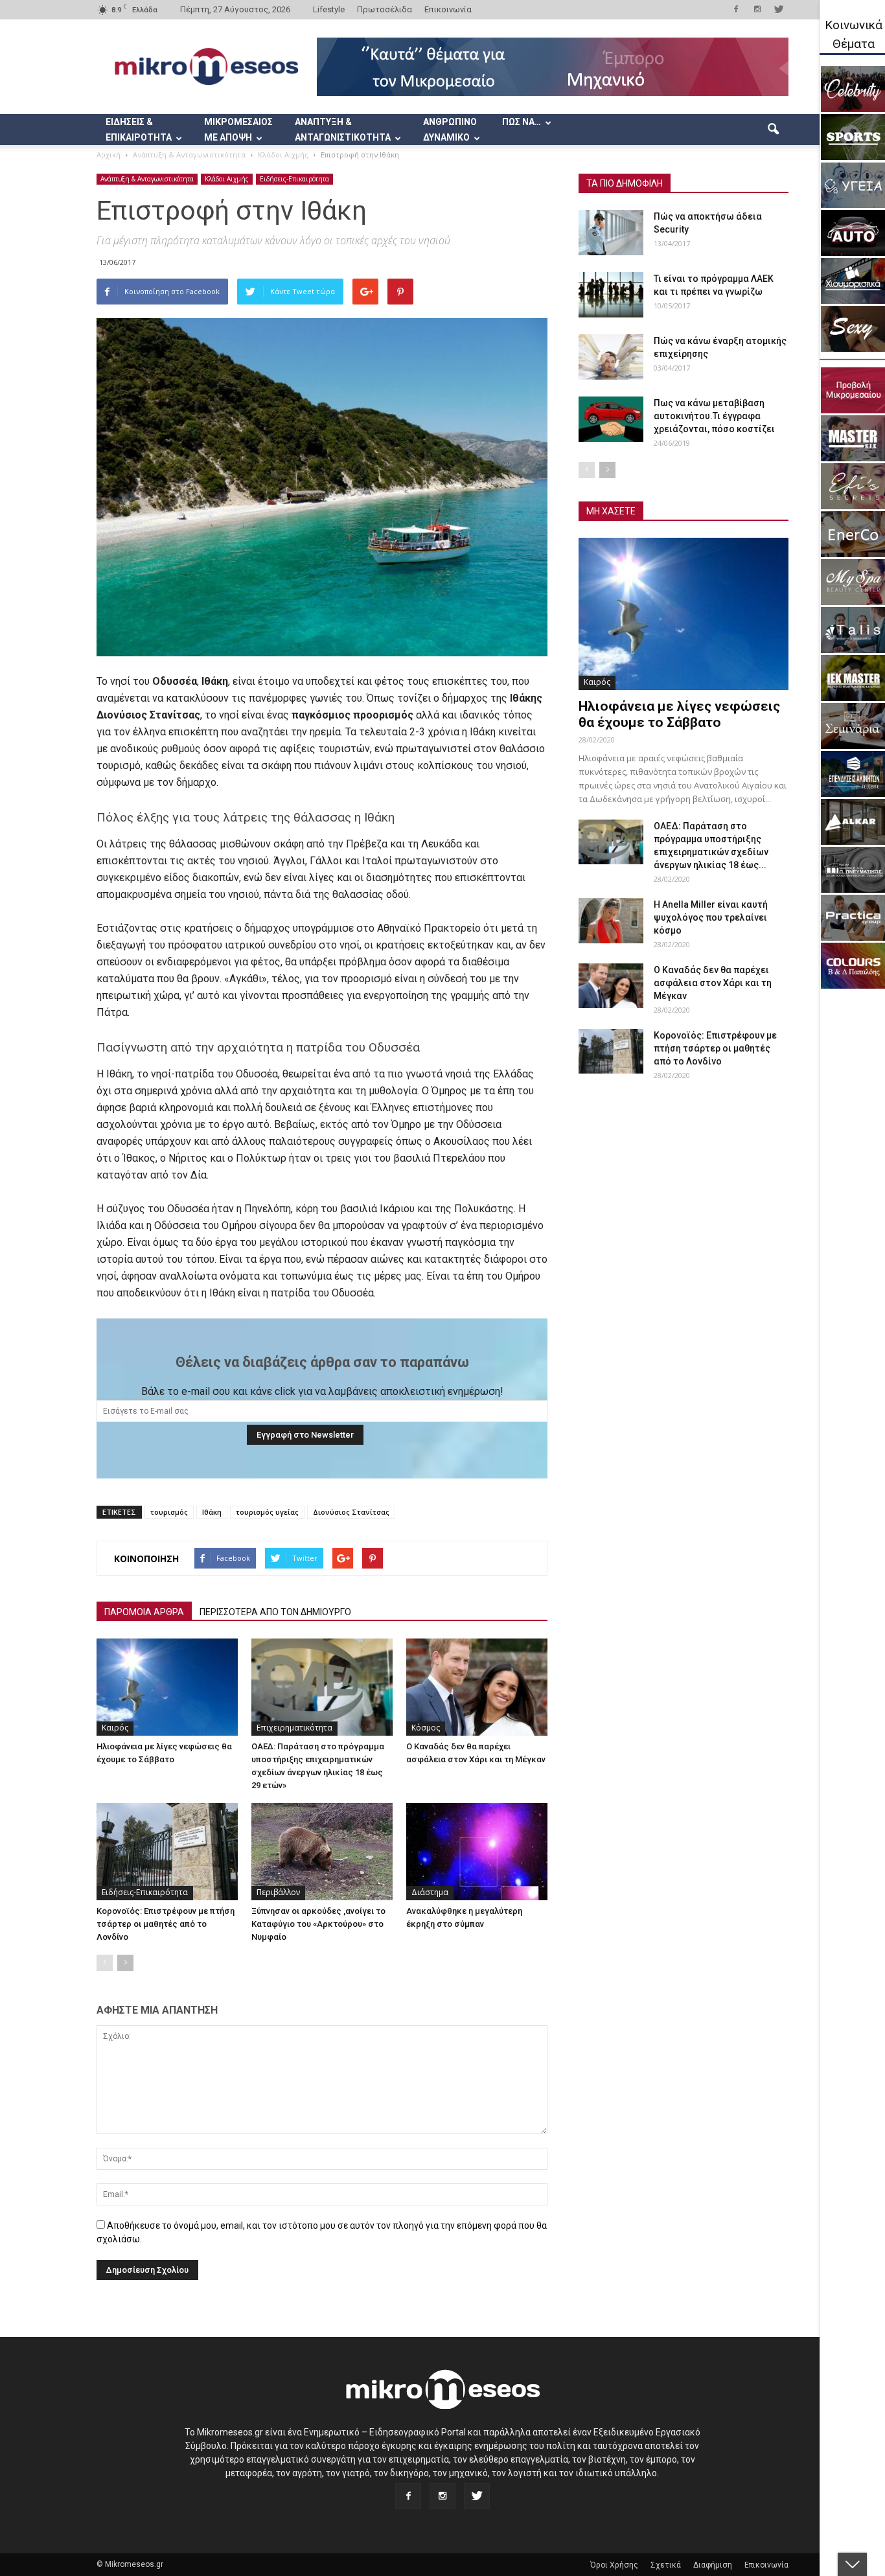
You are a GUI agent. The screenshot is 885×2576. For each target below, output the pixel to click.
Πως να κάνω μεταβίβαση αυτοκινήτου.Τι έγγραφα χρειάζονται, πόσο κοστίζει (714, 416)
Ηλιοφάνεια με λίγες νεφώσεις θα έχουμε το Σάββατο (679, 714)
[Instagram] (757, 9)
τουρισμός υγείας (267, 1512)
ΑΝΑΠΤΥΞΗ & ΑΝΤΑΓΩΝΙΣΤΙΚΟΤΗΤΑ (343, 130)
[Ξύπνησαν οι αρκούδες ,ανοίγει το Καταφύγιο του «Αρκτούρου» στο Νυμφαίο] (322, 1852)
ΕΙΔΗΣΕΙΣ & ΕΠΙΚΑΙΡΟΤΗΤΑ (139, 130)
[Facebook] (736, 9)
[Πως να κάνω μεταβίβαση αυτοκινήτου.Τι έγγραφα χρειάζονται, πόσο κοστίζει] (611, 419)
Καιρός (115, 1728)
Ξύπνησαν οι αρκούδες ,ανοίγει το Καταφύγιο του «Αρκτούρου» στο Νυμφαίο (318, 1924)
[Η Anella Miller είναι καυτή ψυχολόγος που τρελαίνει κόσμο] (611, 921)
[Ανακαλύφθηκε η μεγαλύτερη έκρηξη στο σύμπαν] (477, 1852)
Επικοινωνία (448, 9)
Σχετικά (666, 2565)
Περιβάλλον (278, 1892)
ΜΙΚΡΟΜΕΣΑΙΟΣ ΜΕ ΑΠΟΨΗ (238, 130)
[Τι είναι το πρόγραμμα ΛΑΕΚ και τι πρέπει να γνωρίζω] (611, 295)
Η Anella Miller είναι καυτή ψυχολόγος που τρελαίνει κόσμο (711, 917)
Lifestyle (329, 9)
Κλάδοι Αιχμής (227, 179)
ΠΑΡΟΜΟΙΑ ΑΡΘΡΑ (144, 1612)
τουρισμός (169, 1512)
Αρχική (109, 155)
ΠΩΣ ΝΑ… (522, 122)
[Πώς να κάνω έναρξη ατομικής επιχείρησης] (611, 357)
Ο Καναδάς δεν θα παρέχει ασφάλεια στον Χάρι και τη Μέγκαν (713, 983)
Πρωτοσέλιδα (385, 9)
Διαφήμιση (713, 2565)
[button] (773, 130)
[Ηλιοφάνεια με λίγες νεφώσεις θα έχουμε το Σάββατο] (167, 1687)
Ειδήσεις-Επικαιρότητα (294, 179)
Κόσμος (426, 1728)
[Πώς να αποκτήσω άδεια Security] (611, 233)
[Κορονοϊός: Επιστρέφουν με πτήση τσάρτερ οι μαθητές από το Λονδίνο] (167, 1852)
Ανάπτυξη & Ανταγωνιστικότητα (147, 179)
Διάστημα (430, 1892)
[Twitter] (779, 9)
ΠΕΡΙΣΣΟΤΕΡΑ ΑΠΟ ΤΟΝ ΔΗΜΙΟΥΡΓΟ (275, 1612)
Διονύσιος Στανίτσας (351, 1512)
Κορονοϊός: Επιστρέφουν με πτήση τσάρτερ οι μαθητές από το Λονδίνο (166, 1924)
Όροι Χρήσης (614, 2565)
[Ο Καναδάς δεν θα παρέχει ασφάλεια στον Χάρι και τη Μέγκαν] (477, 1687)
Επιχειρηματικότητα (294, 1728)
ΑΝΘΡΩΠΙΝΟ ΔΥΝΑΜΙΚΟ (450, 130)
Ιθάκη (212, 1512)
